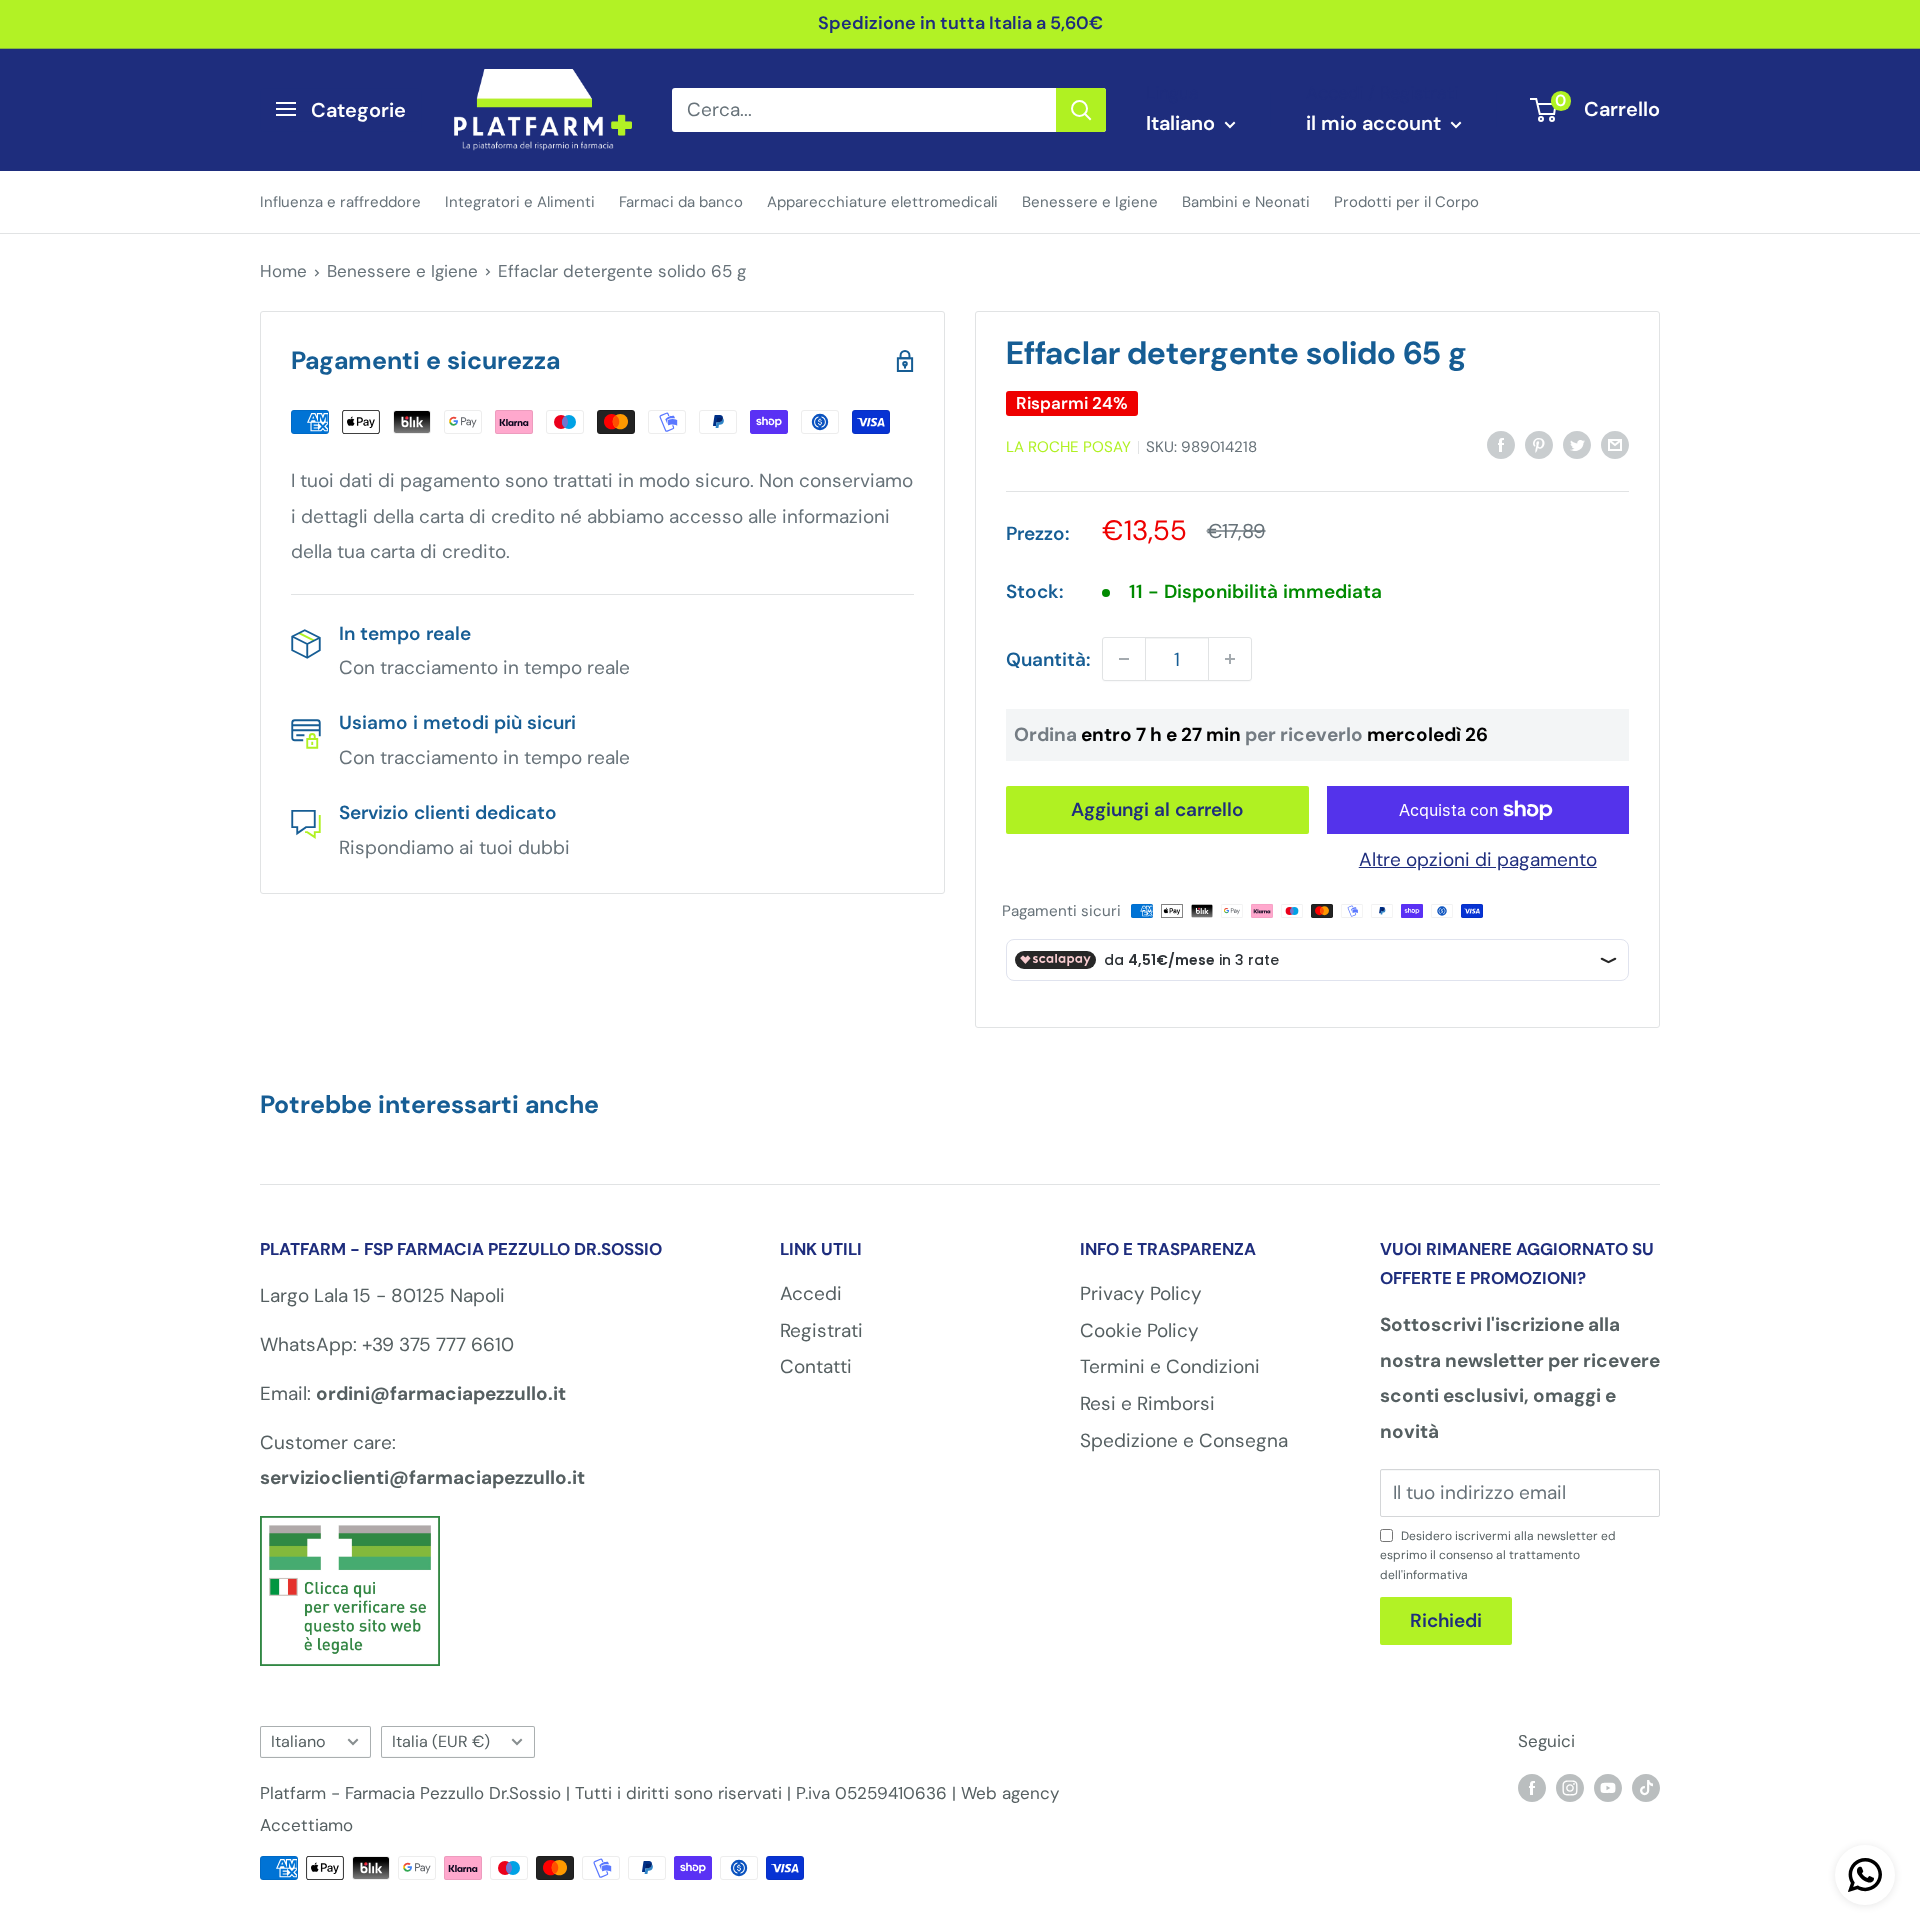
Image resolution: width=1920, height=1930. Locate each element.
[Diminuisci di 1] (1124, 659)
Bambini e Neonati (1246, 201)
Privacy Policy (1141, 1293)
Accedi (811, 1293)
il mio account (1376, 123)
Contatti (816, 1366)
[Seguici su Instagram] (1570, 1787)
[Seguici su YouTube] (1608, 1787)
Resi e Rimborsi (1147, 1403)
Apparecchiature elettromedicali (882, 201)
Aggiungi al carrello (1157, 809)
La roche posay (1068, 447)
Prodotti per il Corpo (1406, 201)
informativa (1435, 1575)
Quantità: (1048, 659)
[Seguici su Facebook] (1532, 1787)
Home (283, 271)
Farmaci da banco (681, 201)
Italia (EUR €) (441, 1741)
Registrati (821, 1330)
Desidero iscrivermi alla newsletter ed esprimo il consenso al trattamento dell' (1498, 1555)
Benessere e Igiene (1090, 201)
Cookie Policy (1139, 1330)
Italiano (298, 1741)
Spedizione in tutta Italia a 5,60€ (960, 23)
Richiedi (1446, 1620)
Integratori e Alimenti (520, 201)
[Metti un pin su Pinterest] (1539, 444)
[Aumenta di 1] (1230, 659)
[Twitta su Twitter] (1577, 444)
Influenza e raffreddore (340, 201)
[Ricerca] (1081, 109)
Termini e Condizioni (1170, 1366)
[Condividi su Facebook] (1501, 444)
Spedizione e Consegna (1184, 1440)
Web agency (1010, 1793)
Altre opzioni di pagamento (1478, 859)
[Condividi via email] (1615, 444)
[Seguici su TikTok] (1646, 1787)
